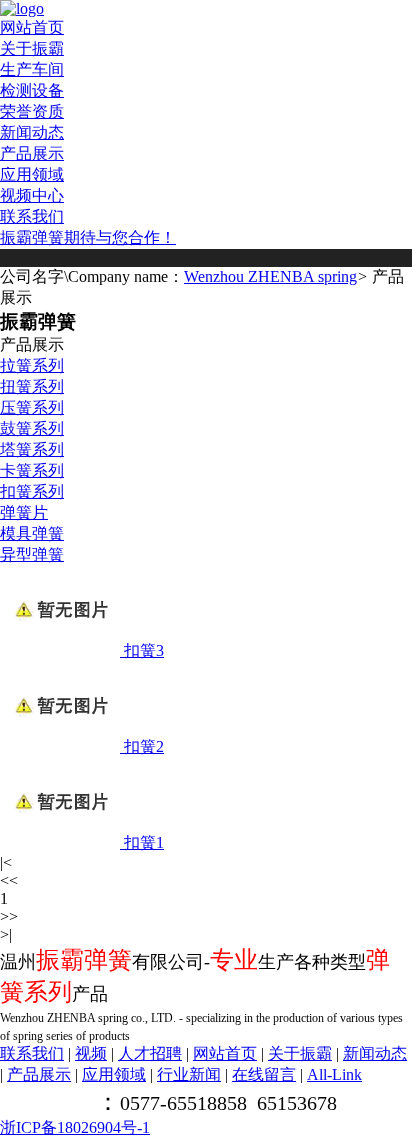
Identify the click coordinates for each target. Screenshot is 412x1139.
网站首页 (32, 27)
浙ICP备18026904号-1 (75, 1127)
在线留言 (264, 1074)
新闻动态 (32, 132)
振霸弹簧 (32, 237)
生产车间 (32, 69)
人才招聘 (150, 1053)
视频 (91, 1053)
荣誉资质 (32, 111)
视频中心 (32, 195)
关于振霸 (32, 48)
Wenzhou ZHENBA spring (270, 276)
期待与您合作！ (120, 237)
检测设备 (32, 90)
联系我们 (32, 216)
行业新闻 (189, 1074)
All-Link (334, 1074)
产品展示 (32, 153)
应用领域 (32, 174)
